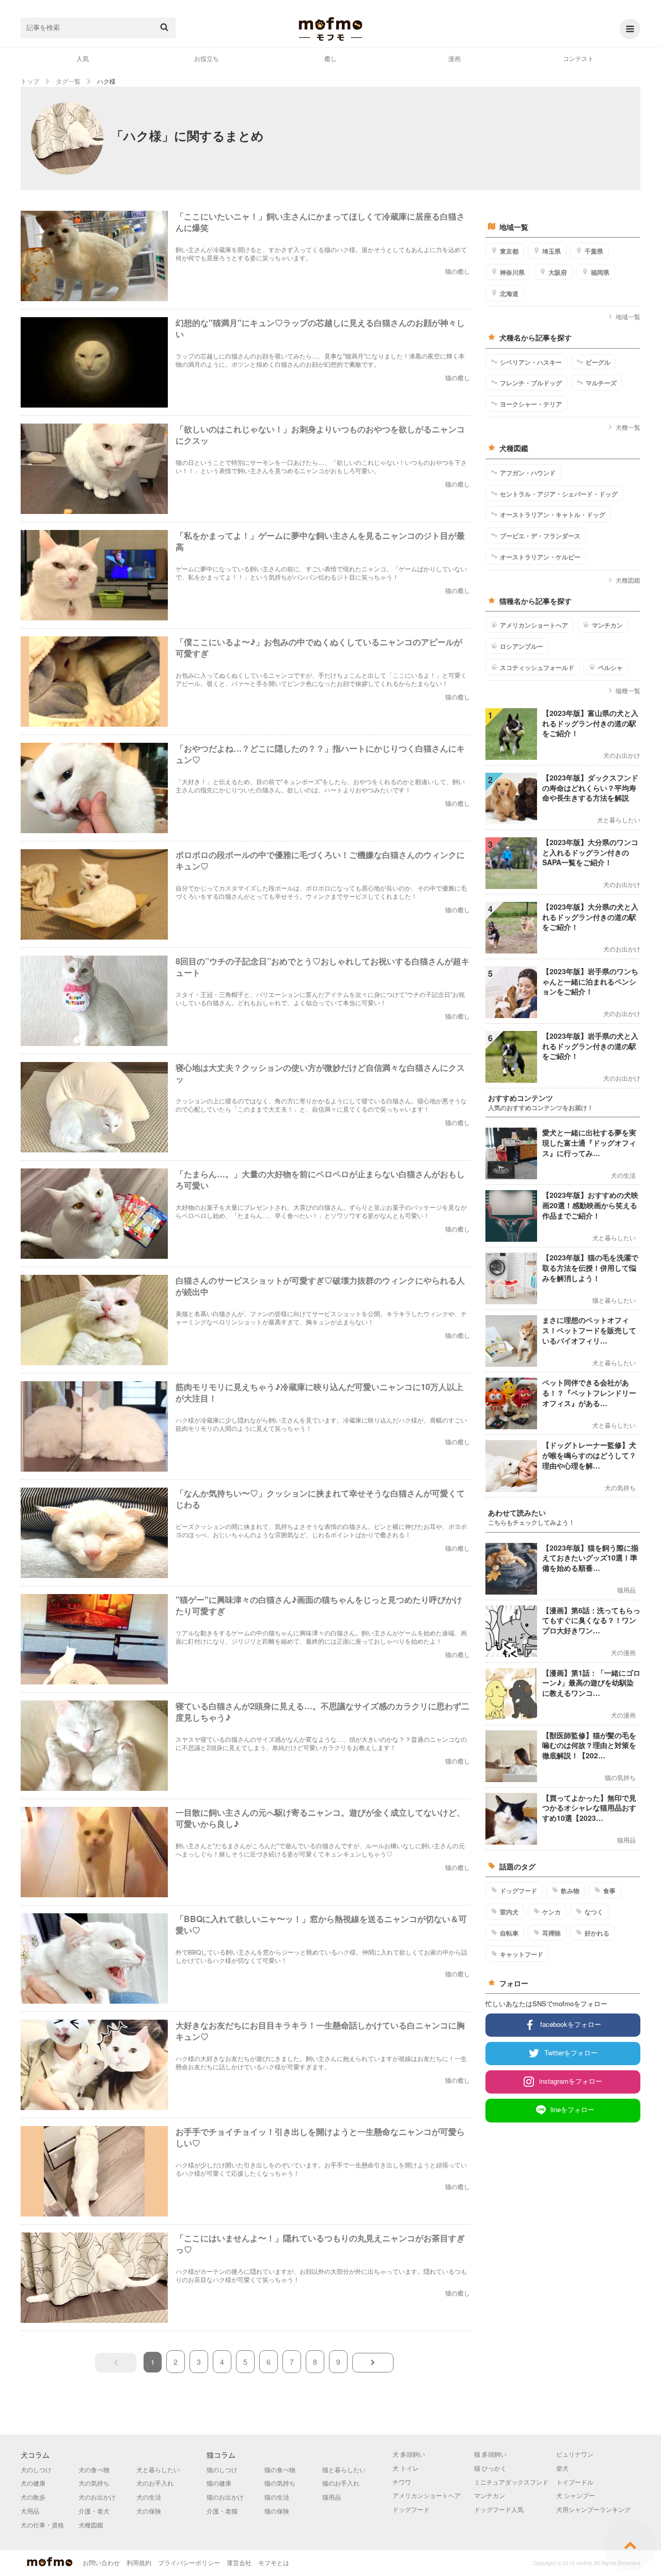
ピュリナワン (575, 2454)
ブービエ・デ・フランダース (540, 536)
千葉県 (594, 251)
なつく (594, 1912)
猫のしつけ (222, 2469)
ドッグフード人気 (499, 2509)
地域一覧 (628, 316)
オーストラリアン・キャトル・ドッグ (553, 514)
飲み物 (570, 1891)
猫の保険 (277, 2511)
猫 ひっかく (490, 2468)
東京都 (509, 251)
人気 (83, 58)
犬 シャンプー (576, 2495)
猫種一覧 (628, 690)
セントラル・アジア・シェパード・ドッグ (559, 494)
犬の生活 (149, 2497)
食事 (609, 1891)
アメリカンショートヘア (534, 625)
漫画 (454, 58)
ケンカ (552, 1912)
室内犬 (509, 1912)
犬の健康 (33, 2483)
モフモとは (274, 2562)
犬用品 (30, 2511)
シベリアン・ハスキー (531, 362)
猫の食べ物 (280, 2469)
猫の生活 (277, 2497)
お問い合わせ (101, 2562)
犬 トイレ (406, 2468)
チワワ (402, 2482)
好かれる (597, 1933)
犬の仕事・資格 (42, 2525)
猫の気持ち (280, 2483)
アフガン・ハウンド (528, 473)
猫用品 (332, 2497)
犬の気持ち (94, 2483)
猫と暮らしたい (344, 2469)
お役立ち (207, 58)
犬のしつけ (36, 2469)
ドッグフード (518, 1891)
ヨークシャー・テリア (531, 404)
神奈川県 (512, 272)
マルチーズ (601, 383)
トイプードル (575, 2482)
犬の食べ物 (94, 2469)
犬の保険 (149, 2511)
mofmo (330, 29)
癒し (330, 58)
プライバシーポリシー (189, 2562)
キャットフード (522, 1954)
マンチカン (607, 625)
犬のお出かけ (97, 2497)
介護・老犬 (94, 2511)
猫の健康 (219, 2483)
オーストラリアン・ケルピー (540, 557)
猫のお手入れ (341, 2483)
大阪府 (558, 272)
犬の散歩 (33, 2497)
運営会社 (239, 2562)
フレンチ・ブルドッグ (531, 383)
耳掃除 (552, 1933)
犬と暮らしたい (158, 2469)
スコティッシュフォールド (537, 667)
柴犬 (562, 2468)
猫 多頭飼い (490, 2454)
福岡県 (600, 272)
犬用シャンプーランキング (593, 2509)
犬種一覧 (628, 427)
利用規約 (139, 2562)
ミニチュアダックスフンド (511, 2482)
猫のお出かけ (225, 2497)
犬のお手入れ (155, 2483)
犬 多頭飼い (409, 2454)
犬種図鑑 (628, 580)
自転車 (509, 1933)
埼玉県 (552, 251)
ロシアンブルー (522, 646)
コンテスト (578, 58)
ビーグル (598, 362)
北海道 (509, 293)
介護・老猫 (222, 2511)
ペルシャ (610, 667)
